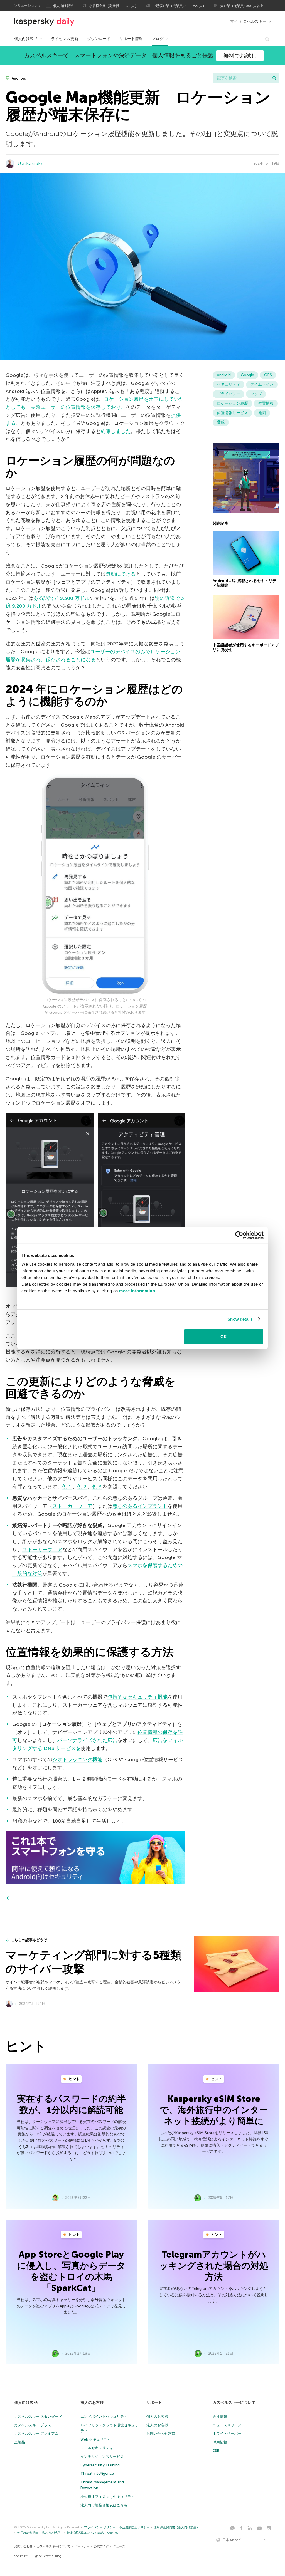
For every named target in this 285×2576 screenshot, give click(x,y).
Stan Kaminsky (30, 163)
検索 (274, 78)
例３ (97, 1487)
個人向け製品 (63, 6)
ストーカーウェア (72, 1506)
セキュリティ (229, 384)
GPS (268, 375)
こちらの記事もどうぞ (29, 1940)
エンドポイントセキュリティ (104, 2417)
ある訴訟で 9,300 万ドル (62, 598)
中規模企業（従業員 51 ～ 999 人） (179, 6)
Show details (240, 1319)
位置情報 (266, 403)
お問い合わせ (23, 2546)
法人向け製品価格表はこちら (104, 2505)
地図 (262, 413)
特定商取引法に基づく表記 (85, 2533)
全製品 (20, 2442)
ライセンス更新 (65, 39)
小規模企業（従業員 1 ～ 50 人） (114, 6)
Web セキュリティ (96, 2439)
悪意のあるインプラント (140, 1506)
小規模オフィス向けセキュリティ (108, 2497)
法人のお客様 (92, 2403)
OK (224, 1337)
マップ (256, 394)
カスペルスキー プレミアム (36, 2433)
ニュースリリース (227, 2425)
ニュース (119, 2546)
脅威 (221, 422)
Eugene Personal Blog (46, 2556)
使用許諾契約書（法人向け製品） (40, 2533)
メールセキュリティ (97, 2448)
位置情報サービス (232, 413)
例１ (67, 1487)
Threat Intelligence (97, 2474)
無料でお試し (240, 56)
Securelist (21, 2556)
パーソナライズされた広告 (87, 1740)
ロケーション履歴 (232, 403)
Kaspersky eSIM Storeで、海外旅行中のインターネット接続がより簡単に (214, 2110)
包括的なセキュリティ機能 (137, 1697)
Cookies (113, 2533)
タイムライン (262, 384)
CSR (216, 2451)
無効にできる (121, 574)
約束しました (116, 431)
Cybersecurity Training (100, 2465)
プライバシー (229, 394)
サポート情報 (131, 39)
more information (137, 1291)
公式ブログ (101, 2546)
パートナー (82, 2546)
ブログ (158, 39)
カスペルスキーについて (234, 2403)
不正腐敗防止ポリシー (134, 2527)
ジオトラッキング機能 (77, 1760)
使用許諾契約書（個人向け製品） (177, 2527)
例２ (82, 1487)
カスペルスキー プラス (33, 2425)
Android (19, 78)
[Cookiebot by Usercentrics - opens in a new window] (239, 1235)
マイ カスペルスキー (248, 22)
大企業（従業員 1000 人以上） (243, 6)
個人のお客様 (157, 2417)
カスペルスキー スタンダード (38, 2417)
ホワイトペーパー (227, 2433)
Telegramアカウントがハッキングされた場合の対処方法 (214, 2266)
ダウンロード (99, 39)
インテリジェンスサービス (102, 2457)
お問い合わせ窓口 (161, 2433)
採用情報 (220, 2442)
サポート (154, 2403)
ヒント (74, 2079)
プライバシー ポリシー (100, 2527)
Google (247, 375)
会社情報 (220, 2417)
